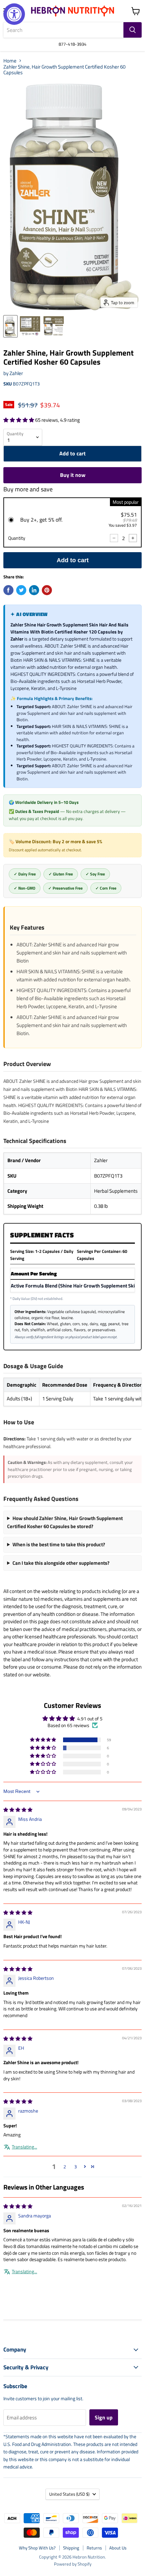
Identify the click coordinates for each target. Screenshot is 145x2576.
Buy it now (73, 475)
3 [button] (76, 2166)
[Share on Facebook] (8, 590)
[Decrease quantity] (114, 538)
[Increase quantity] (133, 538)
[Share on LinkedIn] (34, 590)
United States (69, 2494)
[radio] (72, 522)
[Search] (133, 30)
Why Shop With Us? (37, 2548)
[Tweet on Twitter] (21, 590)
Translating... (24, 2147)
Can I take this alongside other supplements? (61, 1563)
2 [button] (65, 2166)
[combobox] (63, 30)
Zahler (16, 373)
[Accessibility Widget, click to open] (14, 14)
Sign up (104, 2417)
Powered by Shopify (73, 2564)
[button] (19, 420)
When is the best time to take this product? (59, 1544)
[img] (18, 1810)
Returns (94, 2548)
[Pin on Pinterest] (47, 590)
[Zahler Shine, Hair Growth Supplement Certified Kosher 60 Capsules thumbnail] (10, 326)
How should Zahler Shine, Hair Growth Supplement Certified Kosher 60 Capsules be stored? (65, 1522)
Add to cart (73, 560)
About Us (118, 2548)
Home (10, 61)
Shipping (71, 2548)
